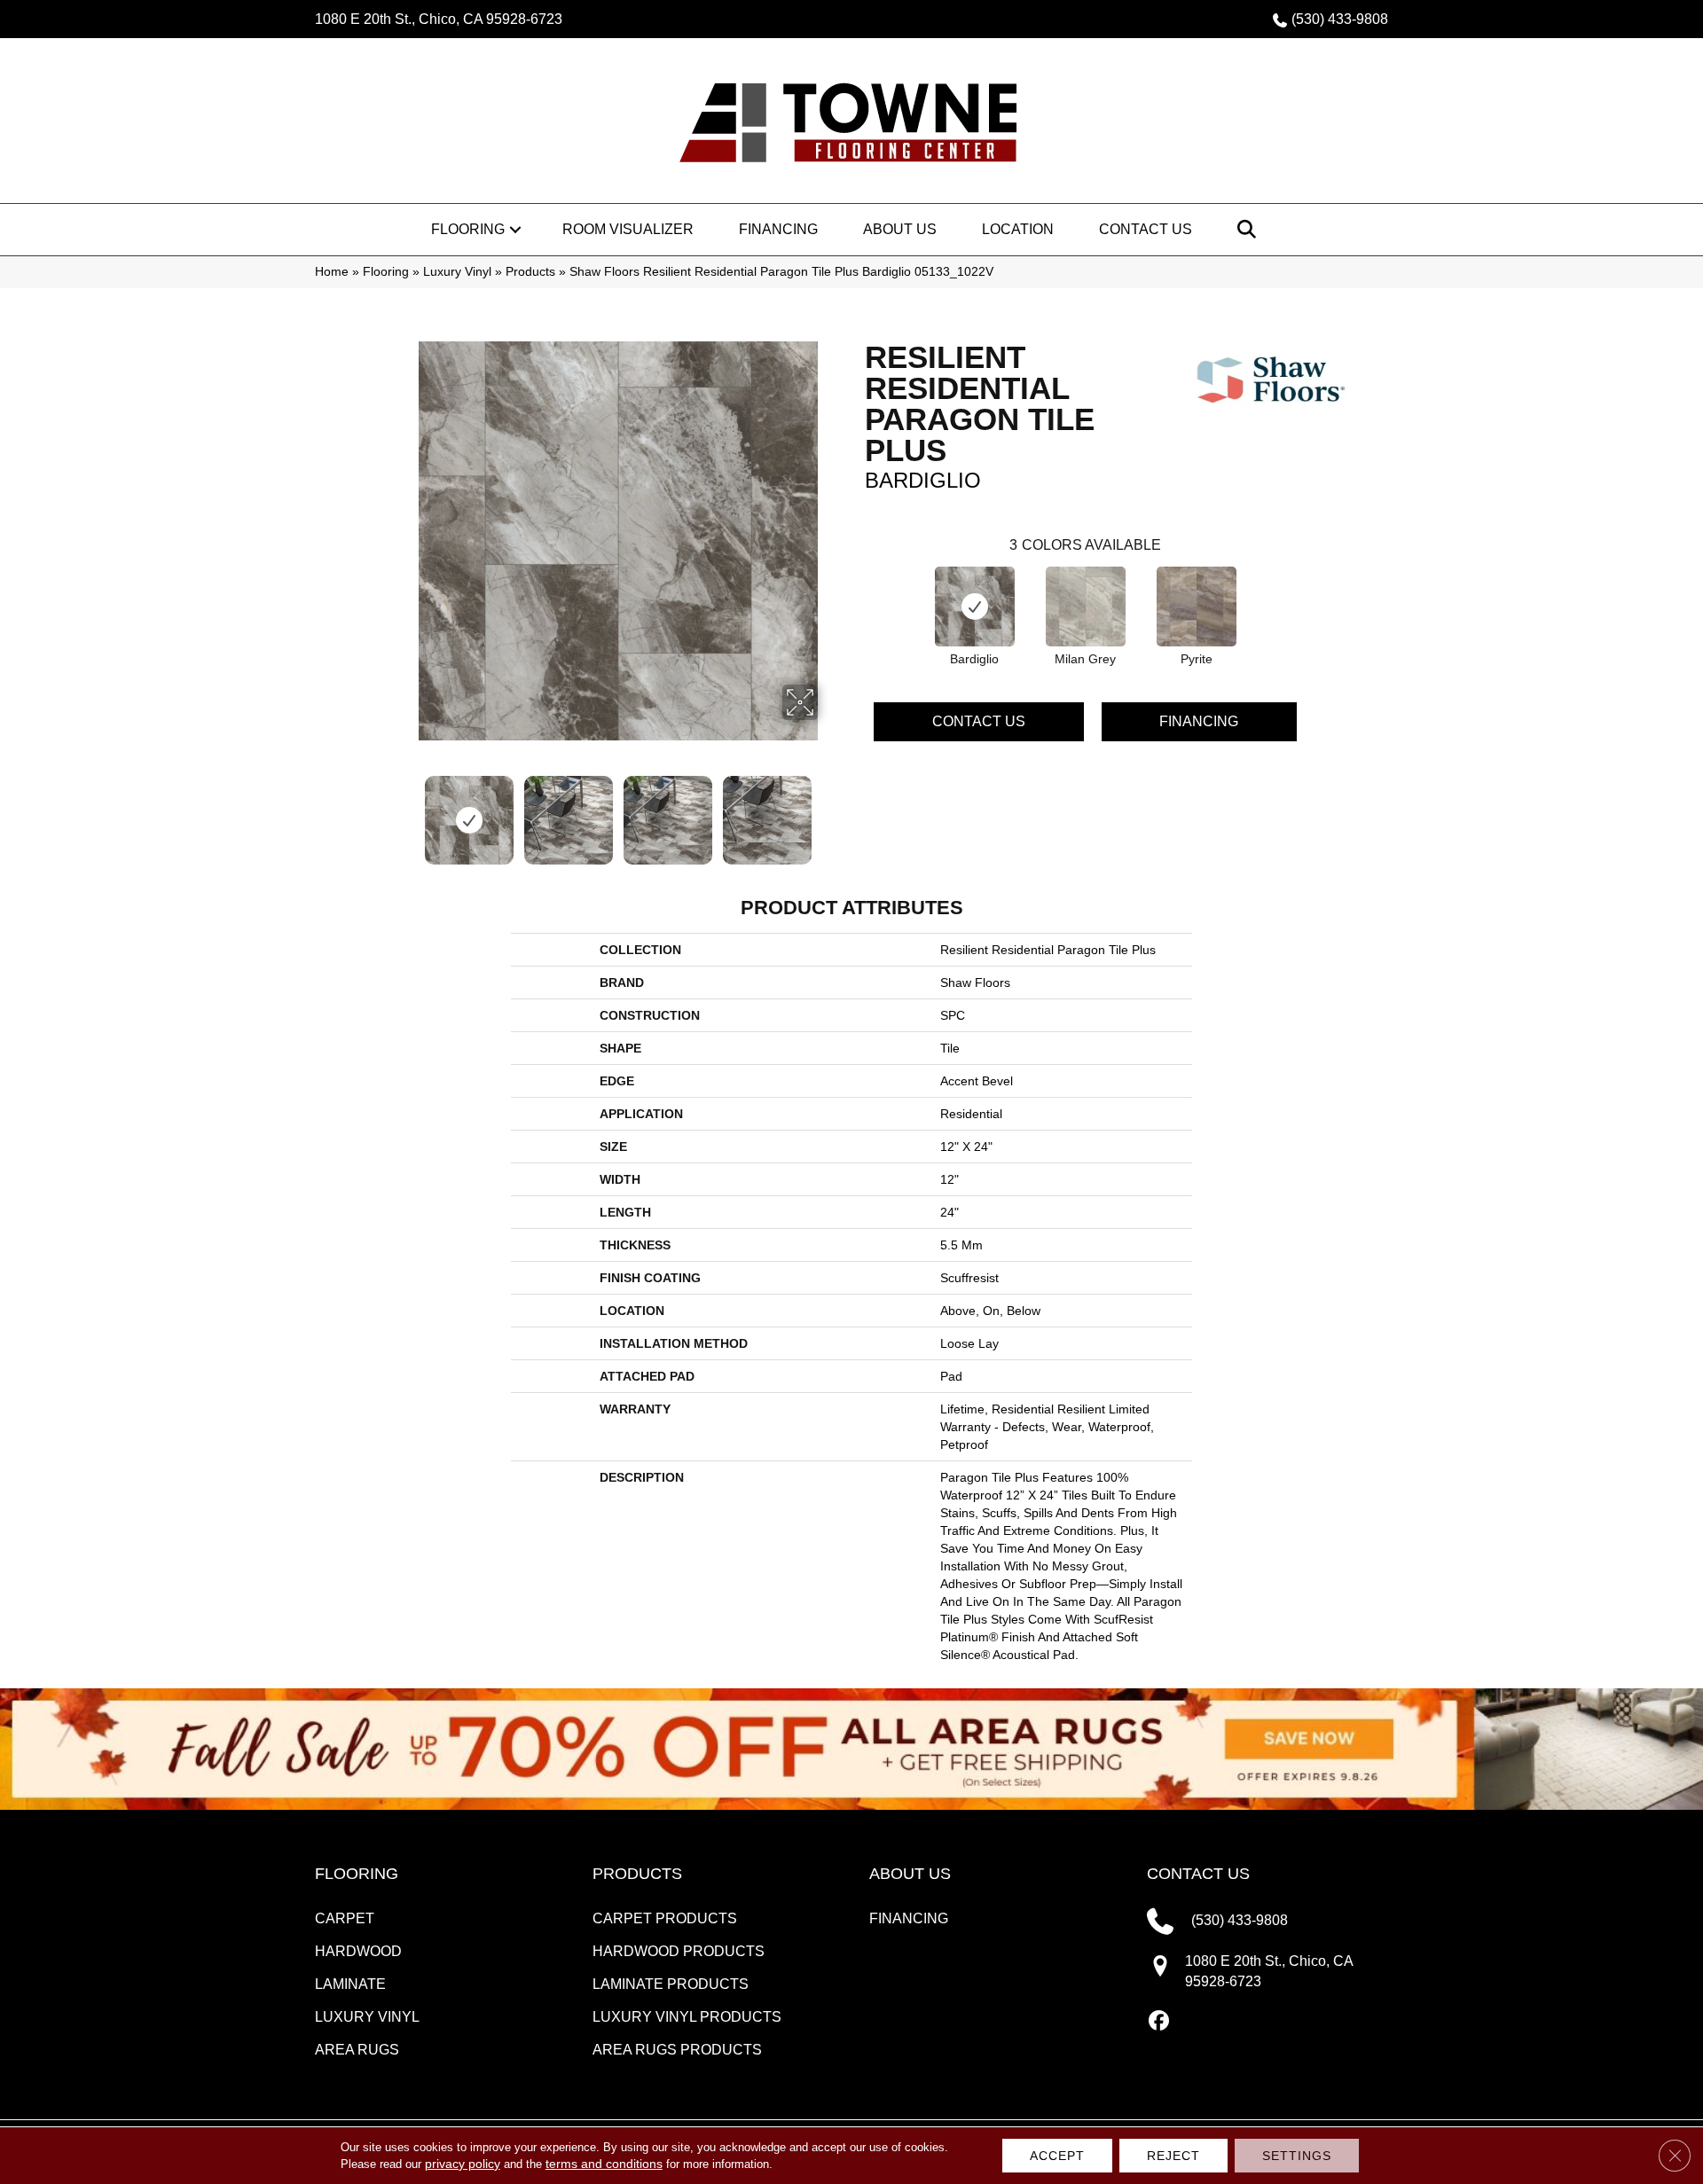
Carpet (345, 1918)
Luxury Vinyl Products (687, 2017)
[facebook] (1160, 2022)
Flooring (468, 229)
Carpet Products (665, 1918)
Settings (1297, 2156)
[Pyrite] (1197, 607)
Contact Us (1146, 229)
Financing (778, 229)
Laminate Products (671, 1984)
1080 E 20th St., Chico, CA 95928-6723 (439, 19)
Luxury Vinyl (457, 272)
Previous (406, 811)
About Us (900, 229)
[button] (515, 230)
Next (829, 811)
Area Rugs (357, 2050)
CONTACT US (1198, 1874)
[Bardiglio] (975, 607)
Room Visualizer (628, 229)
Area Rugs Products (677, 2050)
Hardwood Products (679, 1951)
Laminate (350, 1984)
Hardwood (358, 1951)
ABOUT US (910, 1874)
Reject (1173, 2156)
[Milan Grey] (1086, 607)
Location (1018, 229)
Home (332, 272)
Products (530, 272)
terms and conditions (604, 2164)
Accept (1057, 2156)
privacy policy (463, 2164)
